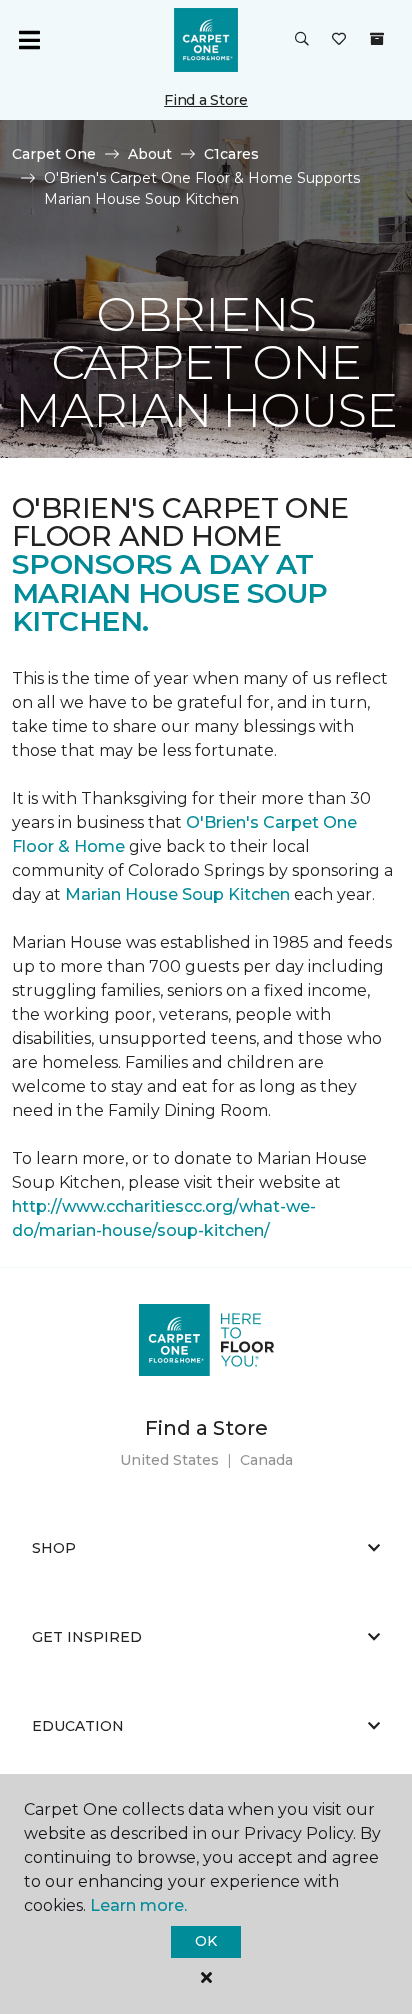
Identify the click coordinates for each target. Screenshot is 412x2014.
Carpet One (54, 154)
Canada (266, 1460)
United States (169, 1460)
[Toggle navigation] (29, 40)
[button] (302, 40)
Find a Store (206, 100)
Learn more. (138, 1905)
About (150, 154)
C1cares (231, 154)
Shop (54, 1548)
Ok (205, 1941)
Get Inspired (87, 1637)
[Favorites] (339, 40)
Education (78, 1726)
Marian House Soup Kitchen (177, 894)
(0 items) (377, 39)
